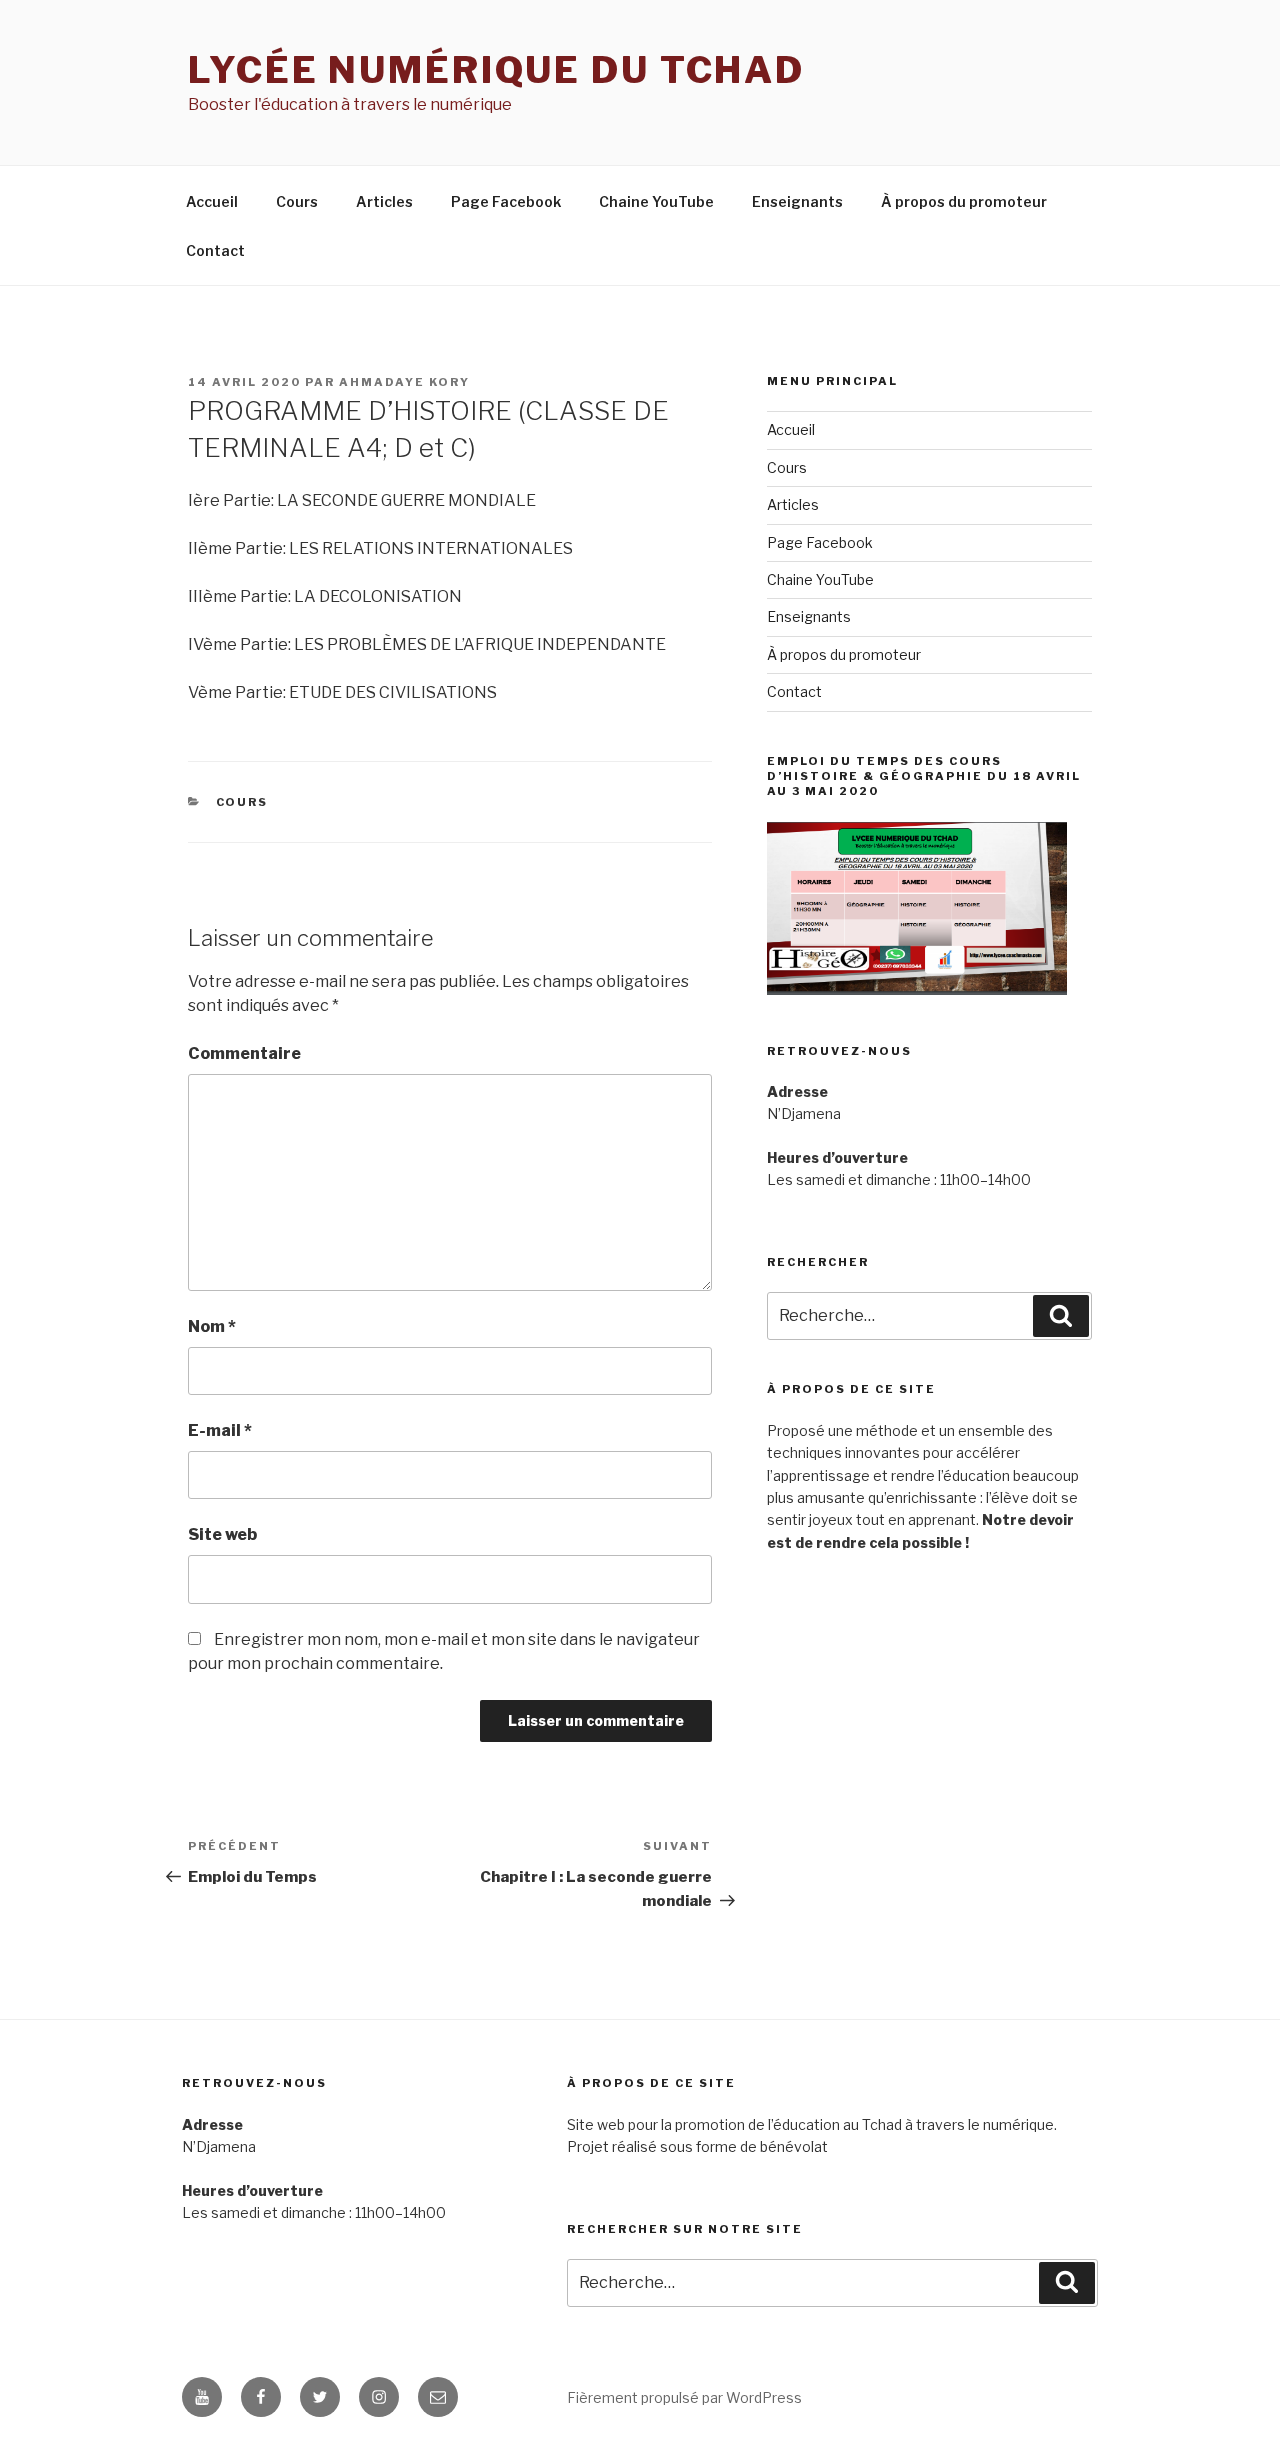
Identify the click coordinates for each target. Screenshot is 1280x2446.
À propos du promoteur (964, 201)
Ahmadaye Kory (404, 382)
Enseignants (797, 201)
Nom (212, 1326)
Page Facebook (506, 201)
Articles (384, 201)
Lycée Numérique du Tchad (496, 70)
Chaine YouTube (656, 201)
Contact (215, 250)
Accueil (212, 201)
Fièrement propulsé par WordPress (684, 2397)
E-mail (220, 1430)
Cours (297, 201)
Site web (222, 1534)
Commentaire (244, 1053)
